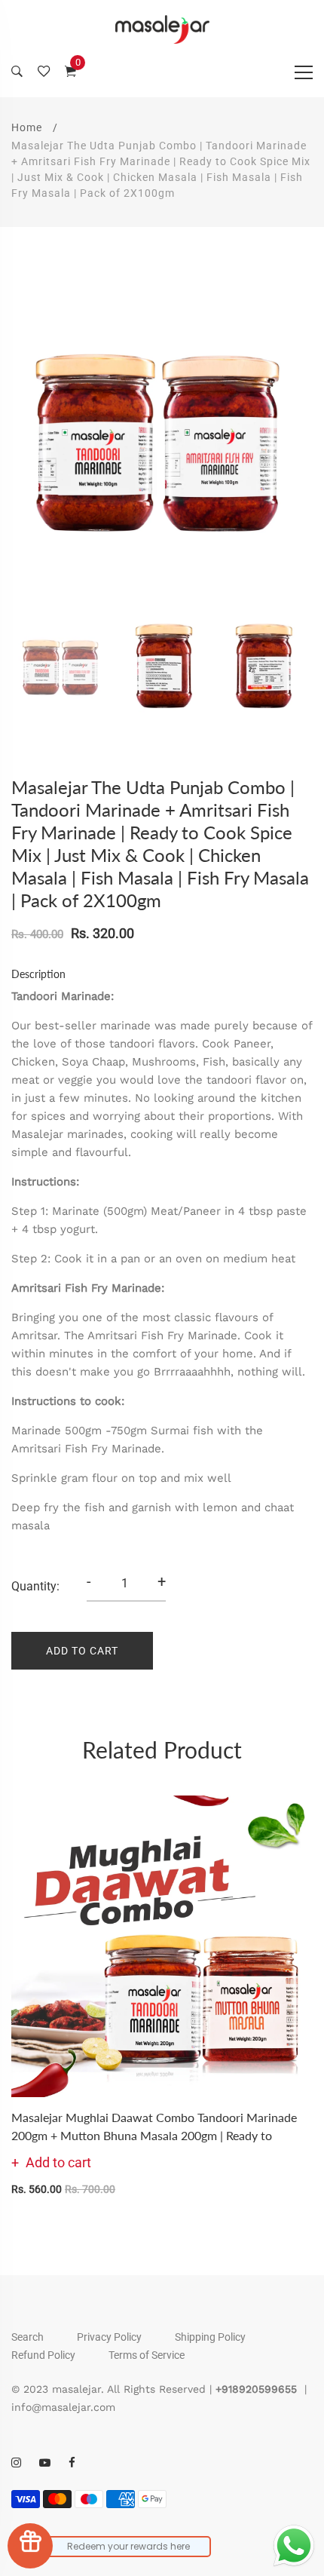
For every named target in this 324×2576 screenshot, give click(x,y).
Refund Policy (43, 2355)
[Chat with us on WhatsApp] (294, 2546)
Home (27, 127)
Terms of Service (147, 2355)
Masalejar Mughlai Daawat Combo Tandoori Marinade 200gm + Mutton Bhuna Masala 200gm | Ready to (154, 2126)
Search (28, 2337)
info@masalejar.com (63, 2407)
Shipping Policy (210, 2337)
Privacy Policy (109, 2337)
